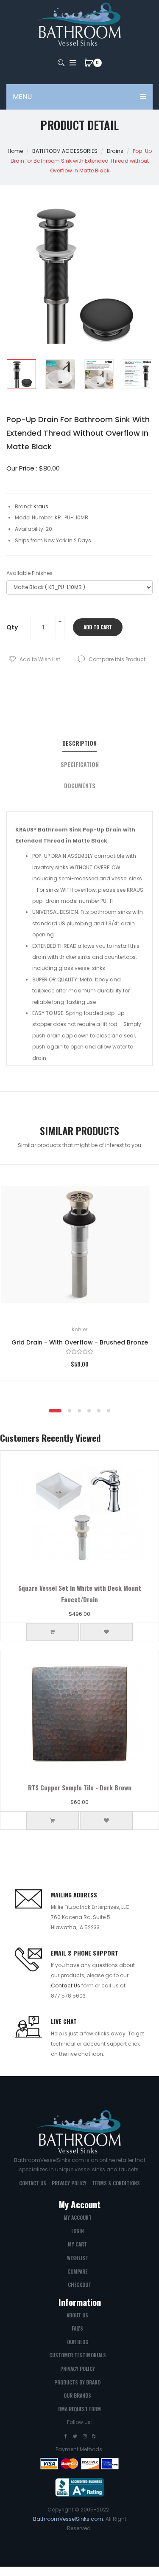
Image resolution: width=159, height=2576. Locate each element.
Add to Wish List (40, 659)
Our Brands (77, 2395)
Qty (12, 627)
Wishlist (78, 2258)
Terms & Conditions (116, 2183)
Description (79, 743)
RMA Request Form (79, 2409)
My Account (78, 2217)
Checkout (79, 2284)
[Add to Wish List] (140, 1184)
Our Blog (78, 2342)
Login (78, 2231)
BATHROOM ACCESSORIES (65, 151)
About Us (77, 2315)
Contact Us (66, 1986)
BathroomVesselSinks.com (68, 2519)
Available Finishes (29, 573)
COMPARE (77, 2271)
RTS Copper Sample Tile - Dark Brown (80, 1787)
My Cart (77, 2244)
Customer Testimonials (78, 2355)
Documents (80, 786)
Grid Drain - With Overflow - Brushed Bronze (80, 1342)
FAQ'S (77, 2328)
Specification (80, 764)
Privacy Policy (69, 2183)
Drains (115, 151)
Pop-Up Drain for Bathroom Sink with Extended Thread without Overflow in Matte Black (81, 161)
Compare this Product (117, 659)
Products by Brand (77, 2382)
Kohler (79, 1329)
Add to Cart (98, 627)
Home (15, 151)
